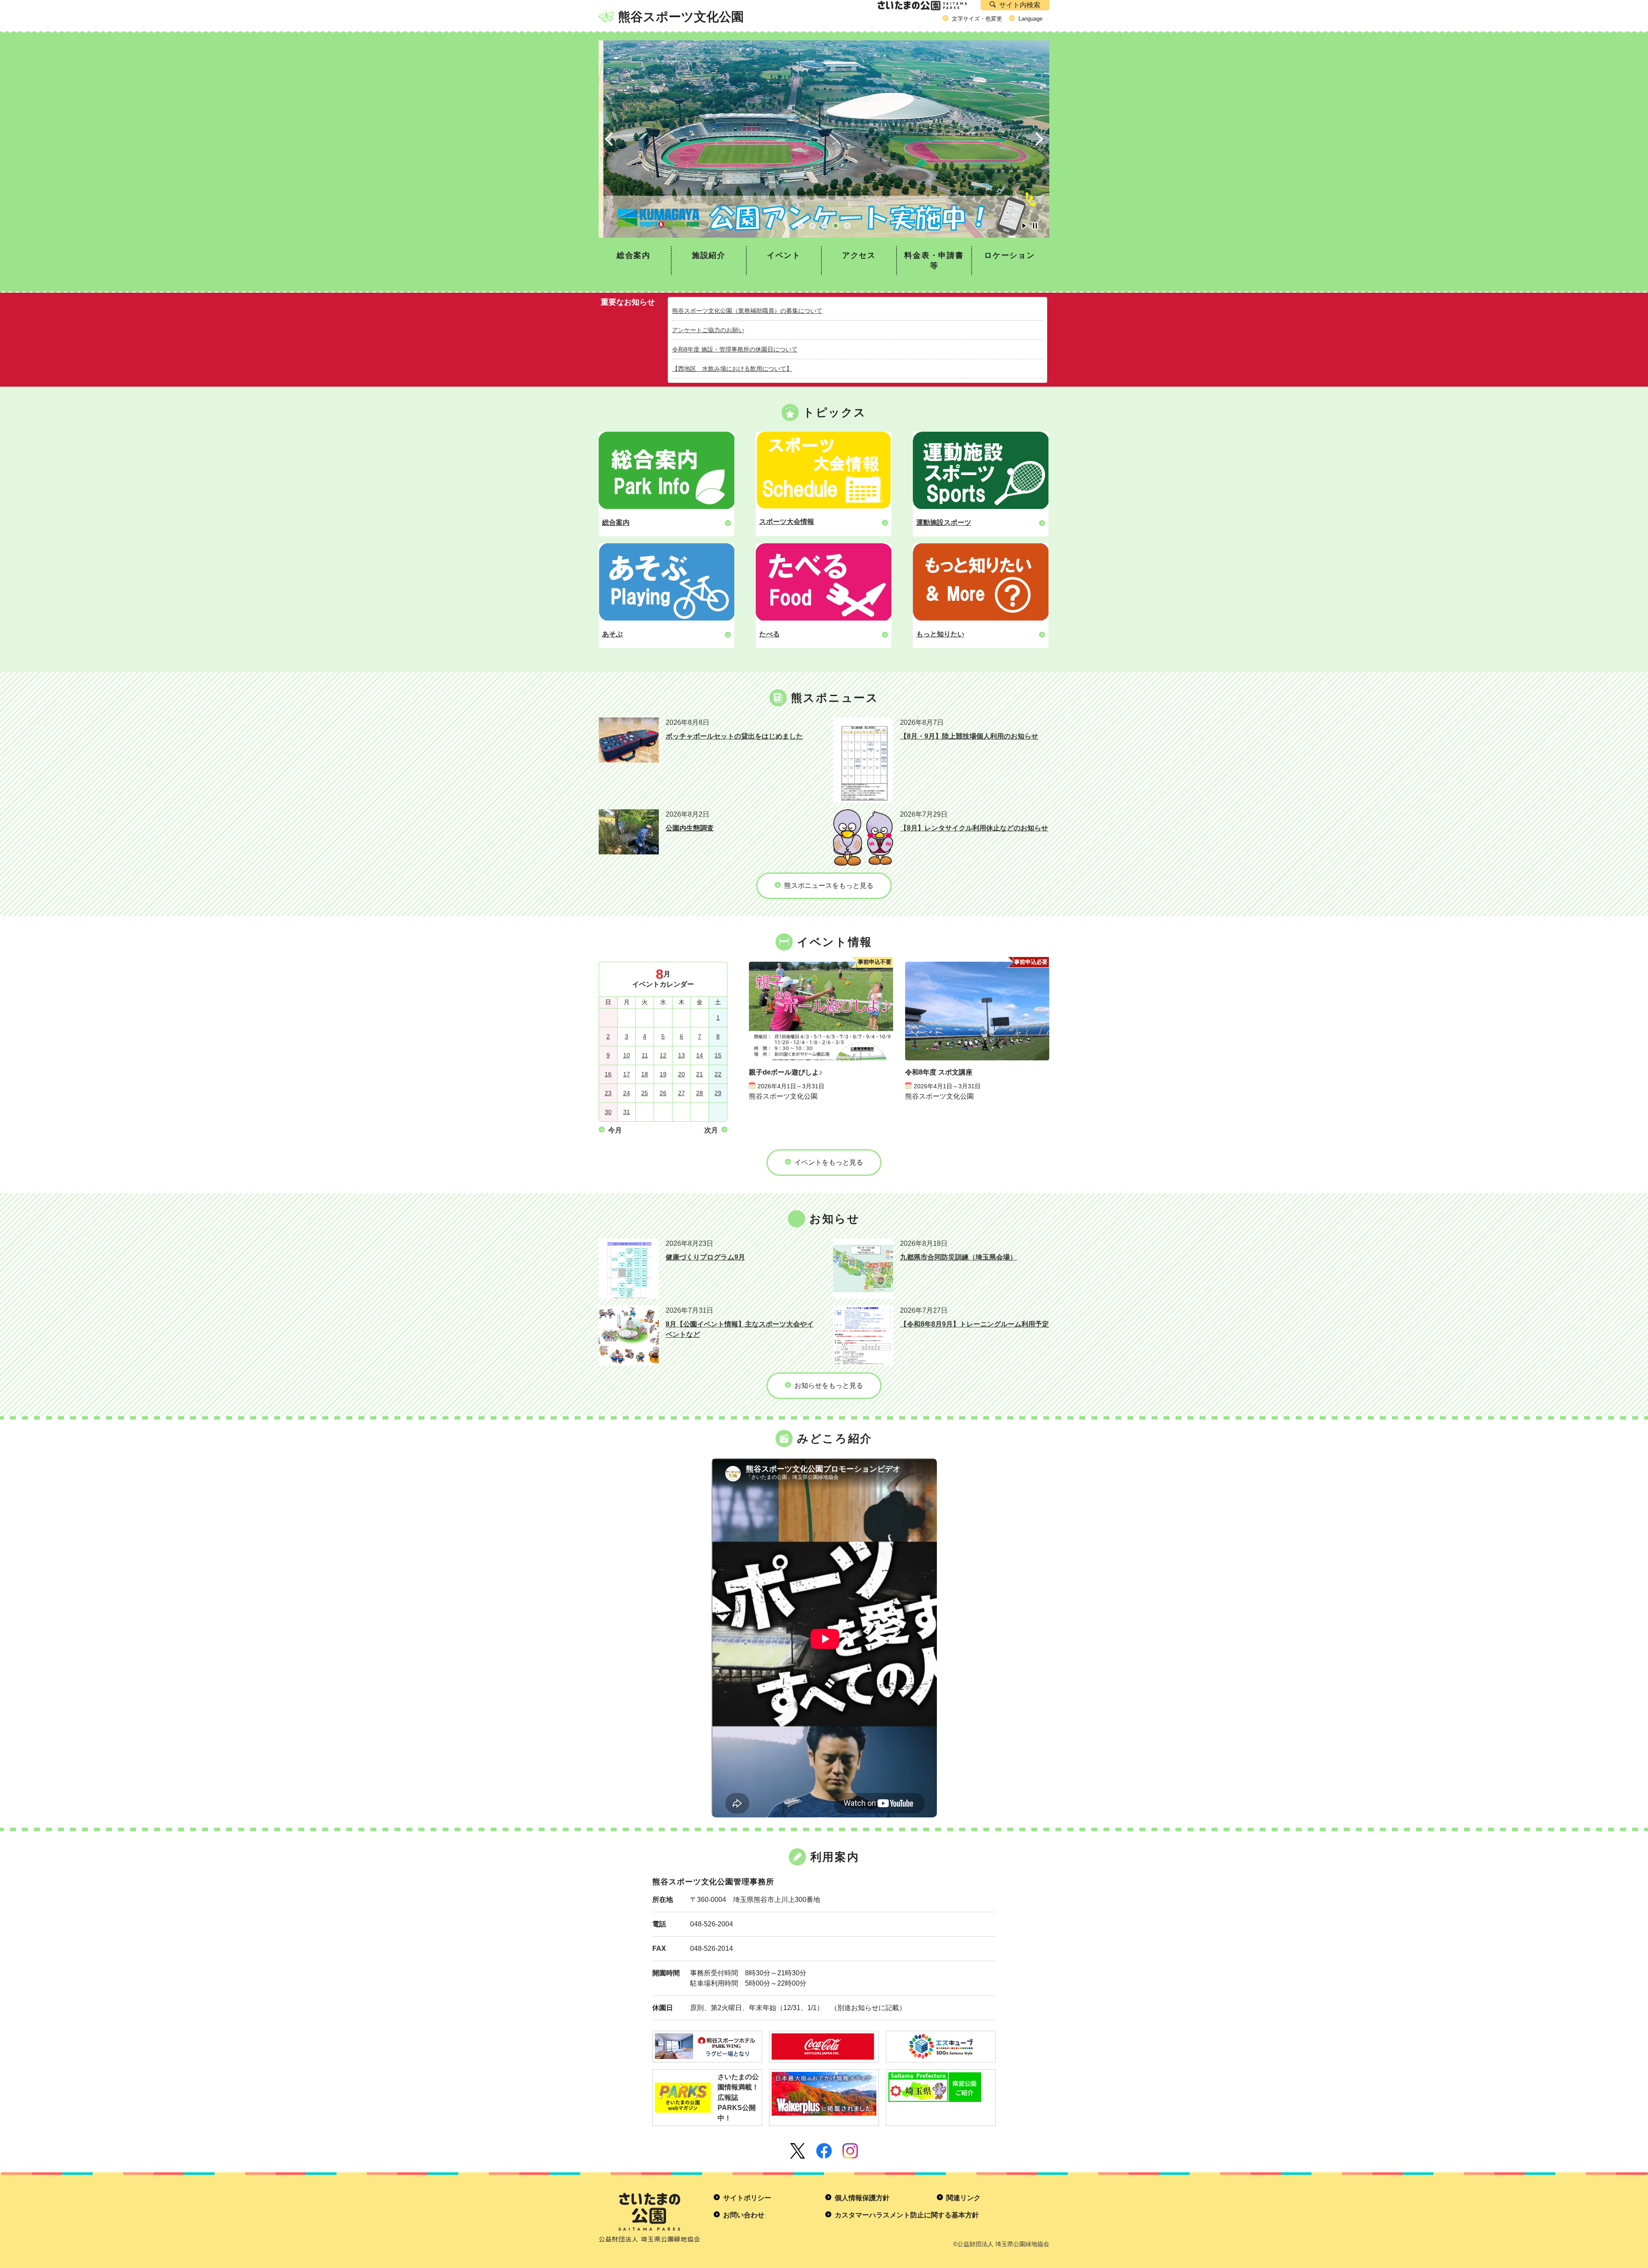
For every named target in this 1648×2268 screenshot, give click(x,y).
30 (608, 1112)
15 (718, 1055)
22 (718, 1074)
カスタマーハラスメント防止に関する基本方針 (907, 2215)
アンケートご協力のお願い (708, 330)
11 (645, 1055)
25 (645, 1093)
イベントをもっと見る (829, 1162)
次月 (711, 1130)
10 (627, 1055)
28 (700, 1093)
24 (627, 1093)
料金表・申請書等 (934, 260)
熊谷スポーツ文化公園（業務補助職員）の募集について (747, 311)
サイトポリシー (747, 2198)
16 (608, 1074)
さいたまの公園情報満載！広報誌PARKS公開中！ (738, 2097)
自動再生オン (1024, 226)
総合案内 (634, 255)
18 (645, 1074)
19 (663, 1074)
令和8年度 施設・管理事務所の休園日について (735, 349)
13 (682, 1055)
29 (718, 1093)
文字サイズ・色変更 (977, 19)
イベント (784, 255)
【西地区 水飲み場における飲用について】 (732, 369)
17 (627, 1074)
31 (627, 1112)
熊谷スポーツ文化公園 (681, 17)
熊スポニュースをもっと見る (829, 886)
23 (608, 1093)
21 (700, 1074)
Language (1030, 19)
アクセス (859, 255)
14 (700, 1055)
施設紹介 (709, 255)
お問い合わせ (744, 2215)
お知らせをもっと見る (829, 1385)
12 (663, 1055)
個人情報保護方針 (862, 2198)
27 (682, 1093)
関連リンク (963, 2198)
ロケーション (1010, 255)
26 (663, 1093)
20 (682, 1074)
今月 (615, 1130)
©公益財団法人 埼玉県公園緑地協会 (1001, 2244)
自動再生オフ (1035, 226)
